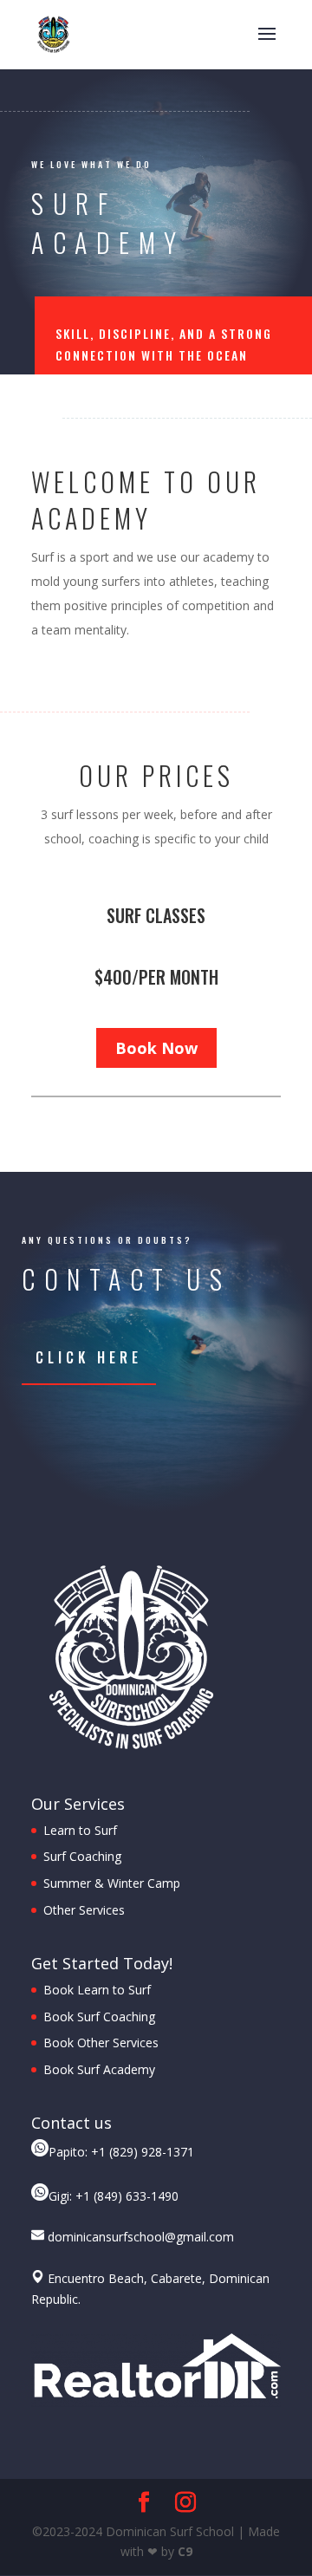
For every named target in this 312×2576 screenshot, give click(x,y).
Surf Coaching (82, 1856)
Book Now (156, 1048)
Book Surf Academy (99, 2069)
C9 (185, 2551)
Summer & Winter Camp (112, 1883)
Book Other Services (101, 2043)
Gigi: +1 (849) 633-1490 (114, 2196)
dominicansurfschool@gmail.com (139, 2237)
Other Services (84, 1910)
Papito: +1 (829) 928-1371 (121, 2152)
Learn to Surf (80, 1830)
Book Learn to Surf (97, 1990)
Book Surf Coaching (101, 2017)
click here (89, 1357)
